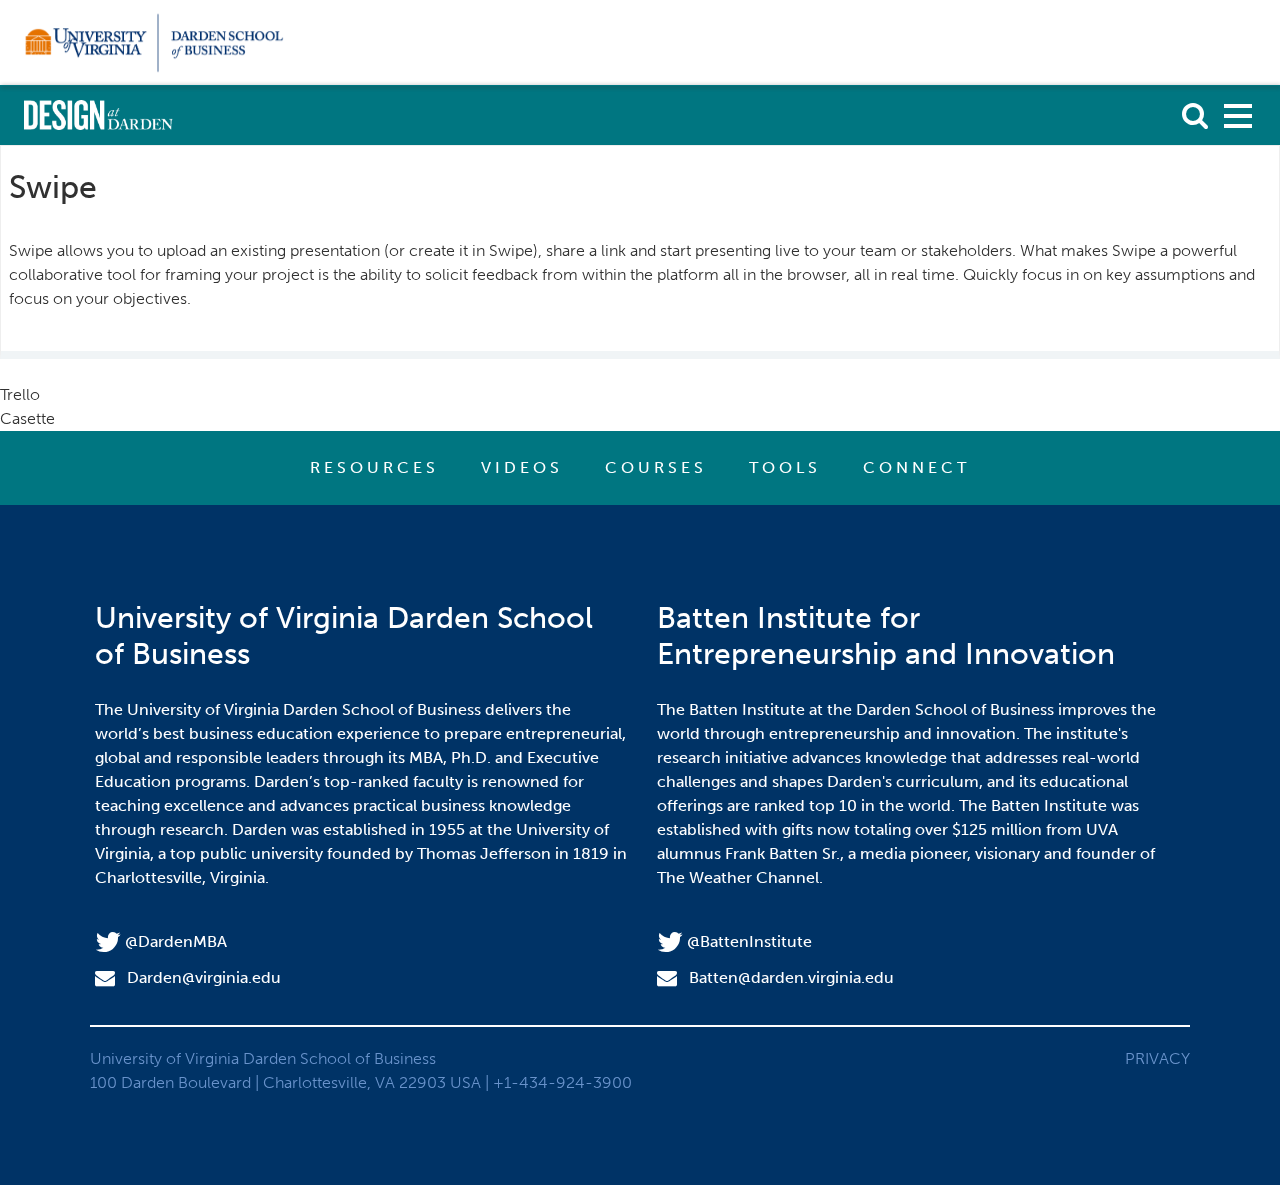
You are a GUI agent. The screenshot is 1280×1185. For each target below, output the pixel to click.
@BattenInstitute (749, 941)
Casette (27, 418)
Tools (785, 467)
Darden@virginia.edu (204, 977)
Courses (656, 467)
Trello (20, 394)
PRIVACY (1157, 1058)
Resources (374, 467)
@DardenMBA (176, 941)
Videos (522, 467)
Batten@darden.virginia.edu (791, 977)
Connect (916, 467)
